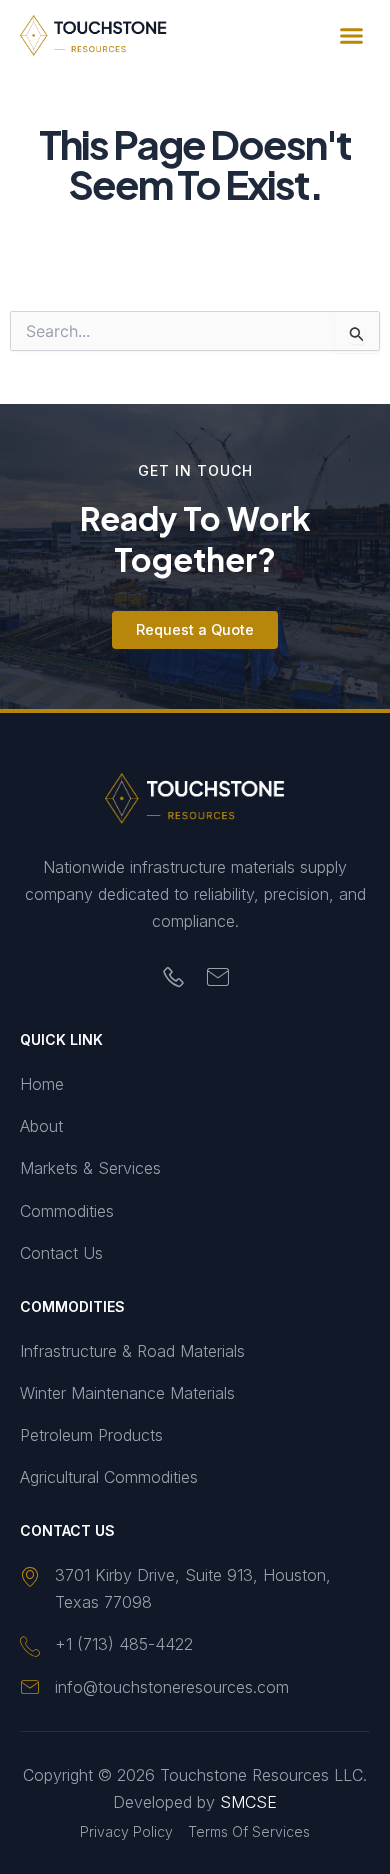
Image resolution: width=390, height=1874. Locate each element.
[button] (352, 36)
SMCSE (248, 1802)
